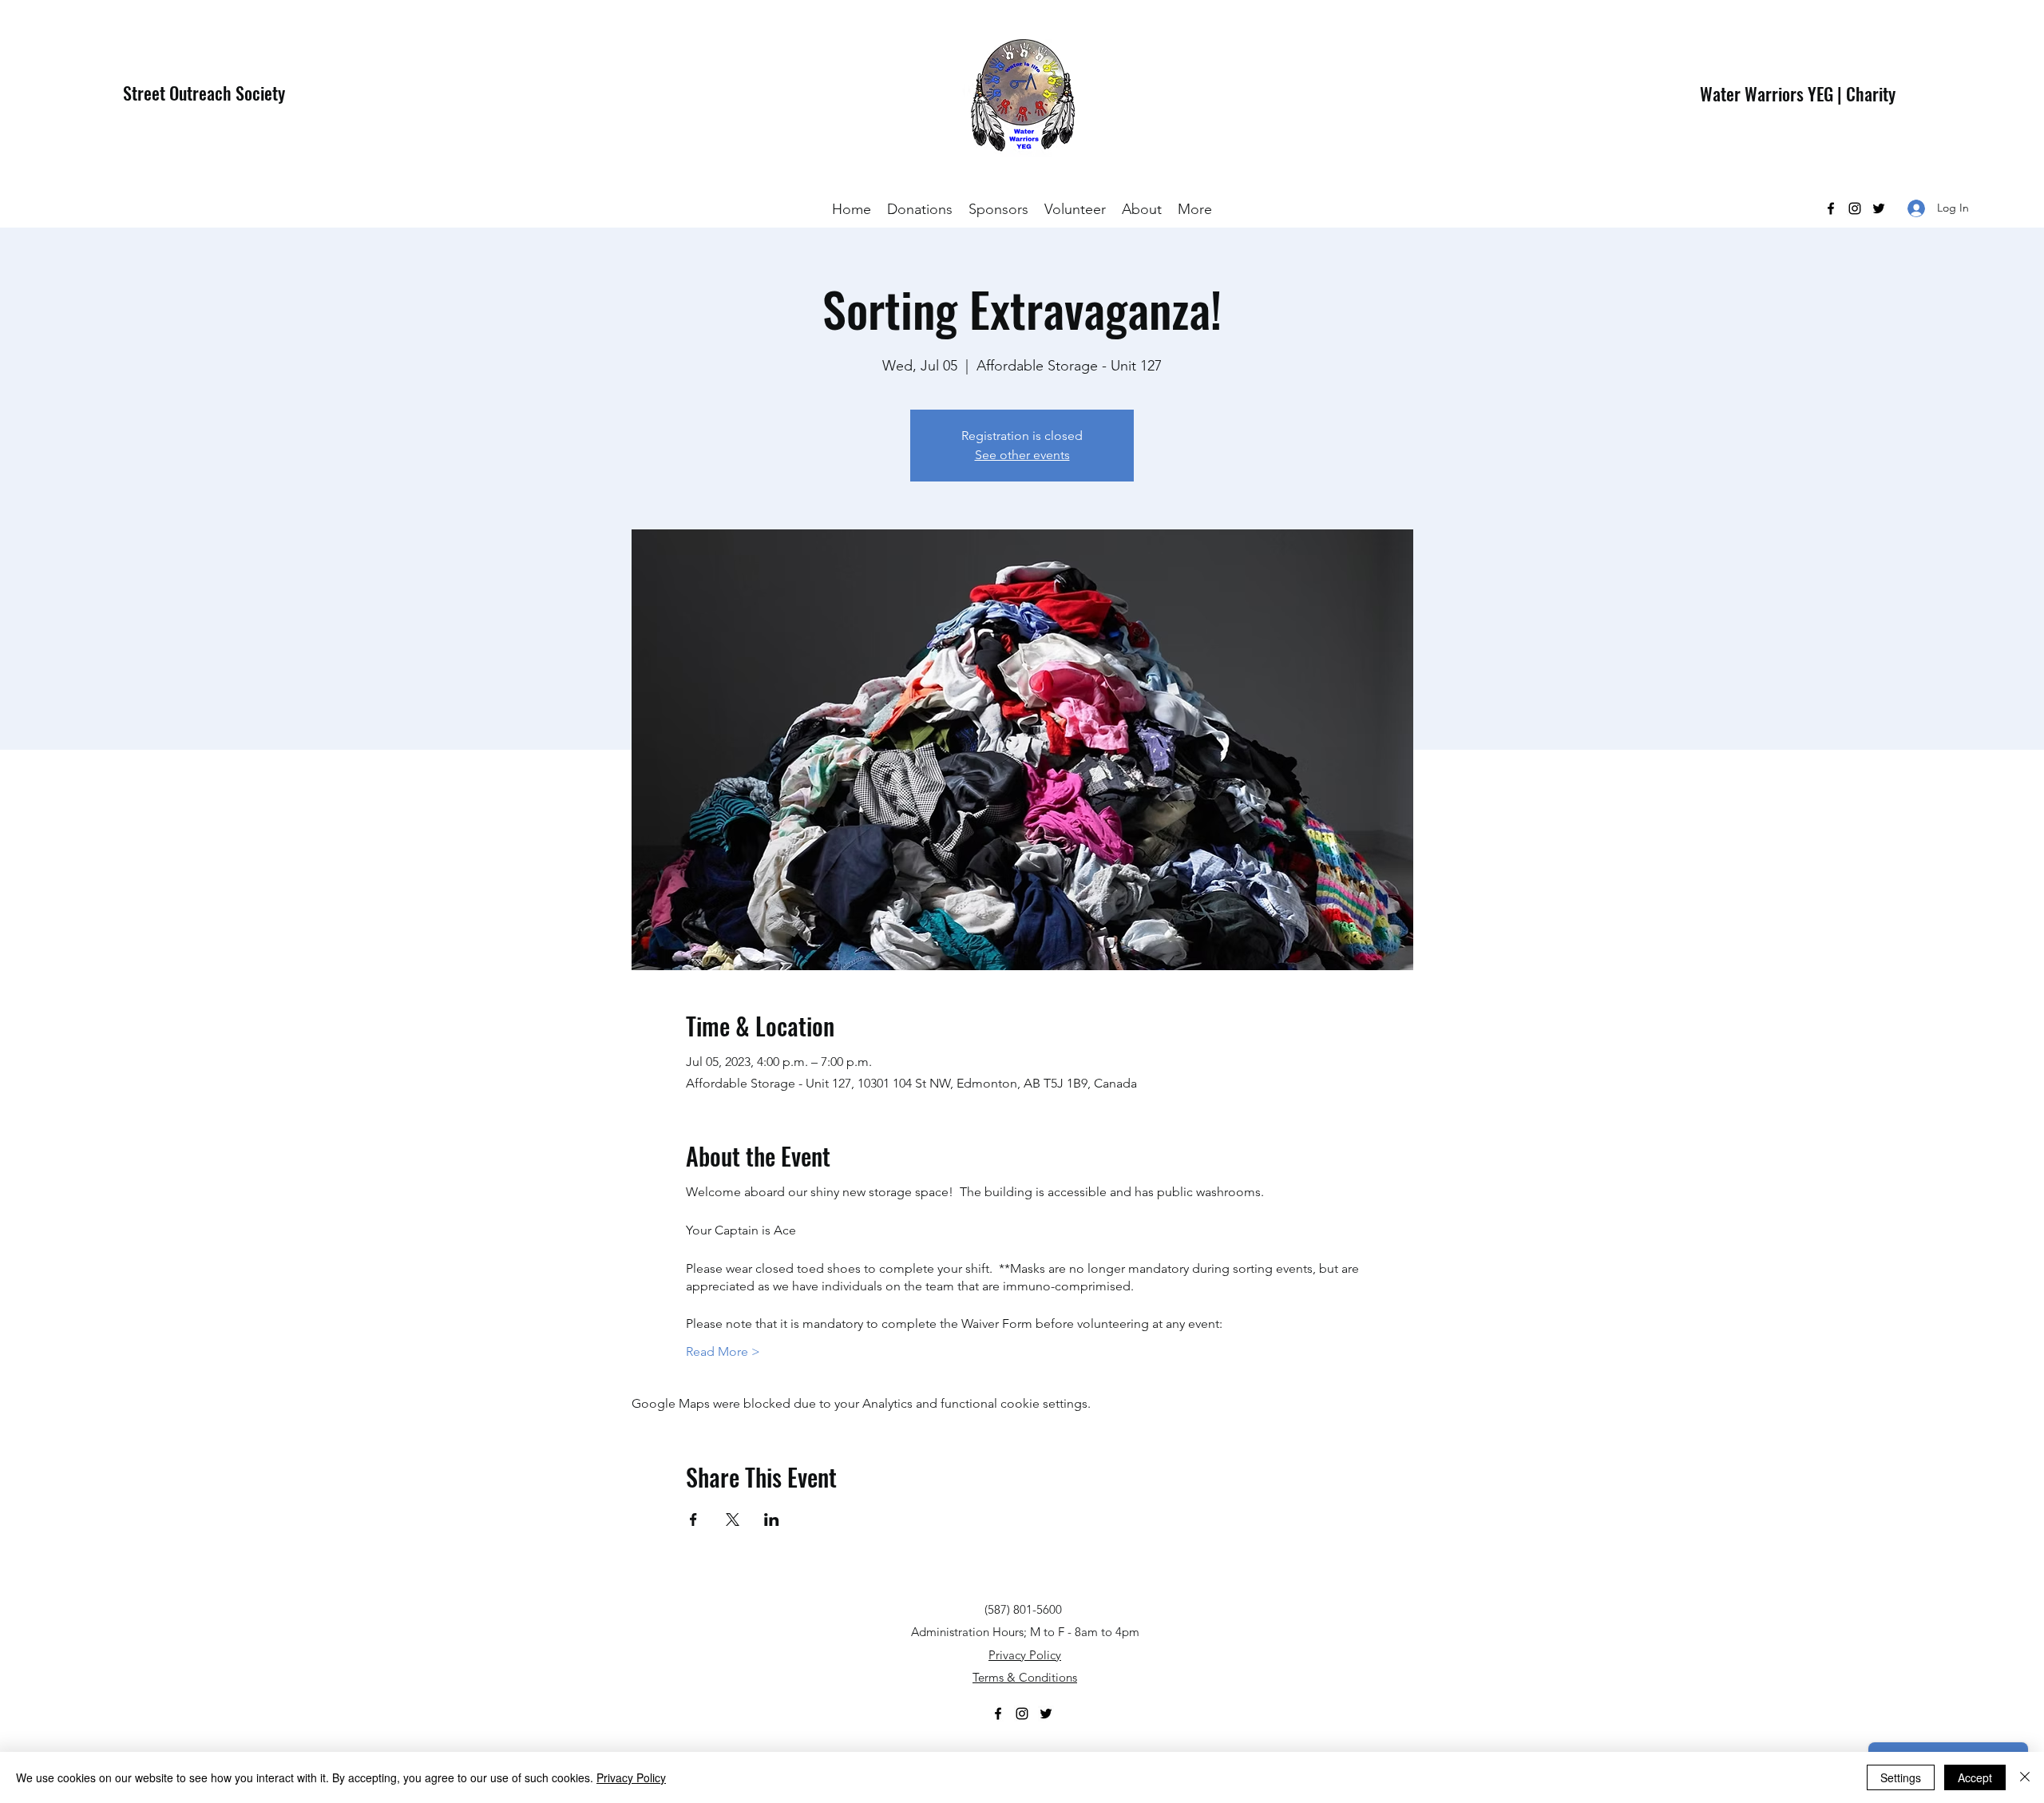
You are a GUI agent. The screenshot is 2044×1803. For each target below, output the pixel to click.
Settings (1901, 1777)
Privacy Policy (1025, 1655)
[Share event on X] (733, 1520)
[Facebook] (1831, 208)
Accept (1975, 1777)
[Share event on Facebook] (693, 1520)
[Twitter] (1879, 208)
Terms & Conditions (1025, 1677)
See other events (1022, 455)
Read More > (723, 1351)
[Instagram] (1855, 208)
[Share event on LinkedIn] (772, 1520)
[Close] (2025, 1777)
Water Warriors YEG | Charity (1798, 93)
